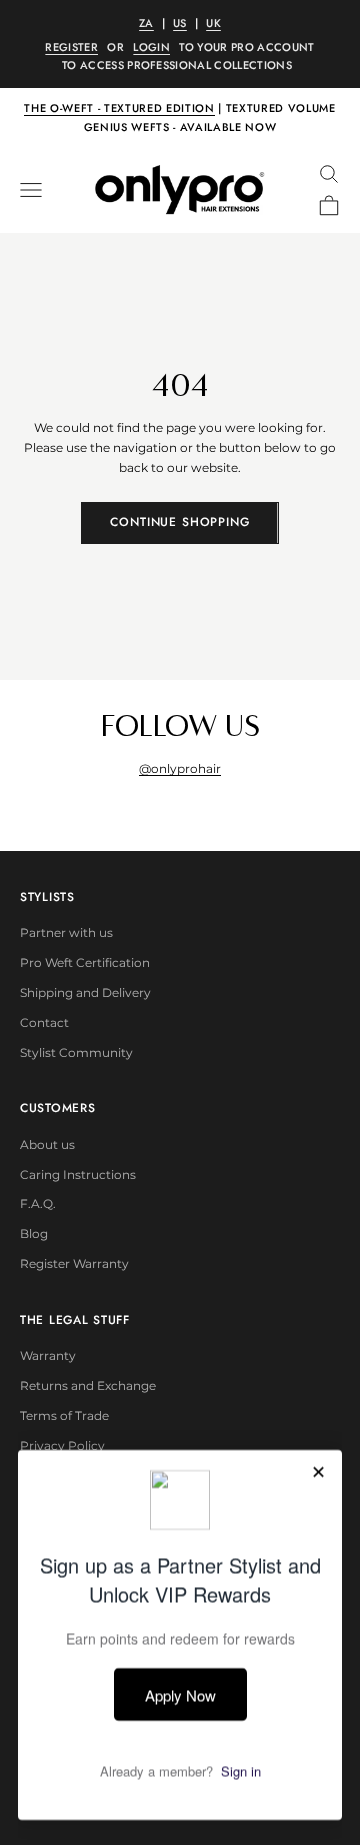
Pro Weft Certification (85, 962)
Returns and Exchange (88, 1385)
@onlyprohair (180, 768)
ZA (146, 23)
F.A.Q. (38, 1203)
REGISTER (71, 47)
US (180, 23)
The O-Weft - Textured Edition (119, 108)
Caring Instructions (78, 1174)
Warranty (48, 1355)
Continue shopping (179, 522)
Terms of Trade (64, 1415)
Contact (44, 1022)
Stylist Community (76, 1052)
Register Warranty (74, 1263)
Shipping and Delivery (85, 992)
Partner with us (66, 932)
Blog (34, 1233)
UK (213, 23)
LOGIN (151, 47)
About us (47, 1144)
